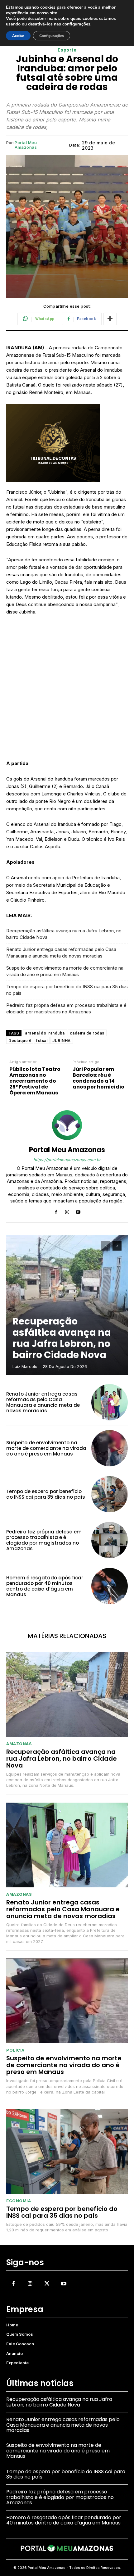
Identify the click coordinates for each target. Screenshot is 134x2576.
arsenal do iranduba (45, 1033)
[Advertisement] (67, 690)
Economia (19, 2201)
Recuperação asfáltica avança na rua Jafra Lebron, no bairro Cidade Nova (64, 934)
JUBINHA (62, 1041)
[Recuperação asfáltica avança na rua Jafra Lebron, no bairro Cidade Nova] (67, 1305)
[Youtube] (78, 1211)
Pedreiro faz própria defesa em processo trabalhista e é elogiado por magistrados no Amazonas (66, 1008)
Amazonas (19, 1744)
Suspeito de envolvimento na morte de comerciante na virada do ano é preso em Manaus (65, 971)
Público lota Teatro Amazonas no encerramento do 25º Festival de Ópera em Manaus (35, 1081)
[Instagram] (67, 1211)
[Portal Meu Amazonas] (67, 1125)
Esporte (67, 50)
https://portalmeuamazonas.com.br (67, 1160)
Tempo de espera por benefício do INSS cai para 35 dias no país (67, 990)
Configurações (52, 36)
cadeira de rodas (87, 1033)
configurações (76, 24)
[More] (110, 319)
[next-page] (117, 1246)
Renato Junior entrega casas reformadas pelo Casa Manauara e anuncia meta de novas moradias (61, 953)
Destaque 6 (20, 1041)
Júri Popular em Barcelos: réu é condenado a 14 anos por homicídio (98, 1078)
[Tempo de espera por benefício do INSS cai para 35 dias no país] (110, 1494)
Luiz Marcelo (25, 1366)
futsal (42, 1041)
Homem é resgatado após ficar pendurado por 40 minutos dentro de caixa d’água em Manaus (45, 1586)
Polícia (15, 2050)
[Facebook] (56, 1211)
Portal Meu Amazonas (26, 145)
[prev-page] (106, 1246)
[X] (47, 2284)
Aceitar (18, 36)
